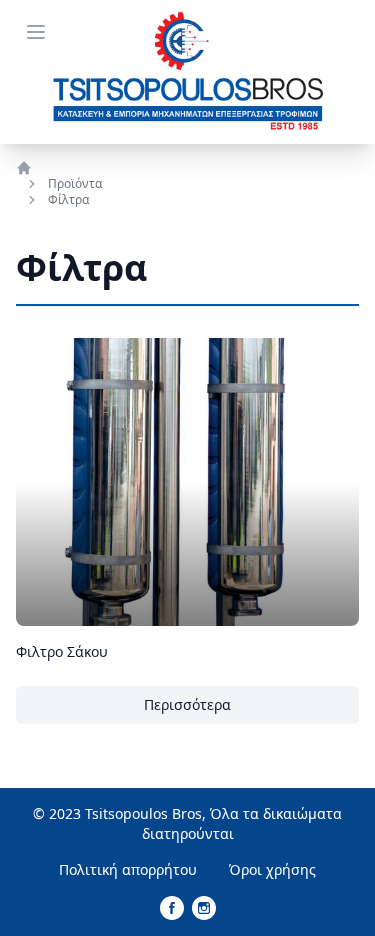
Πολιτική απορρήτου (128, 869)
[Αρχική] (59, 168)
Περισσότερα (187, 704)
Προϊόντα (75, 184)
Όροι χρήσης (272, 869)
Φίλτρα (68, 200)
